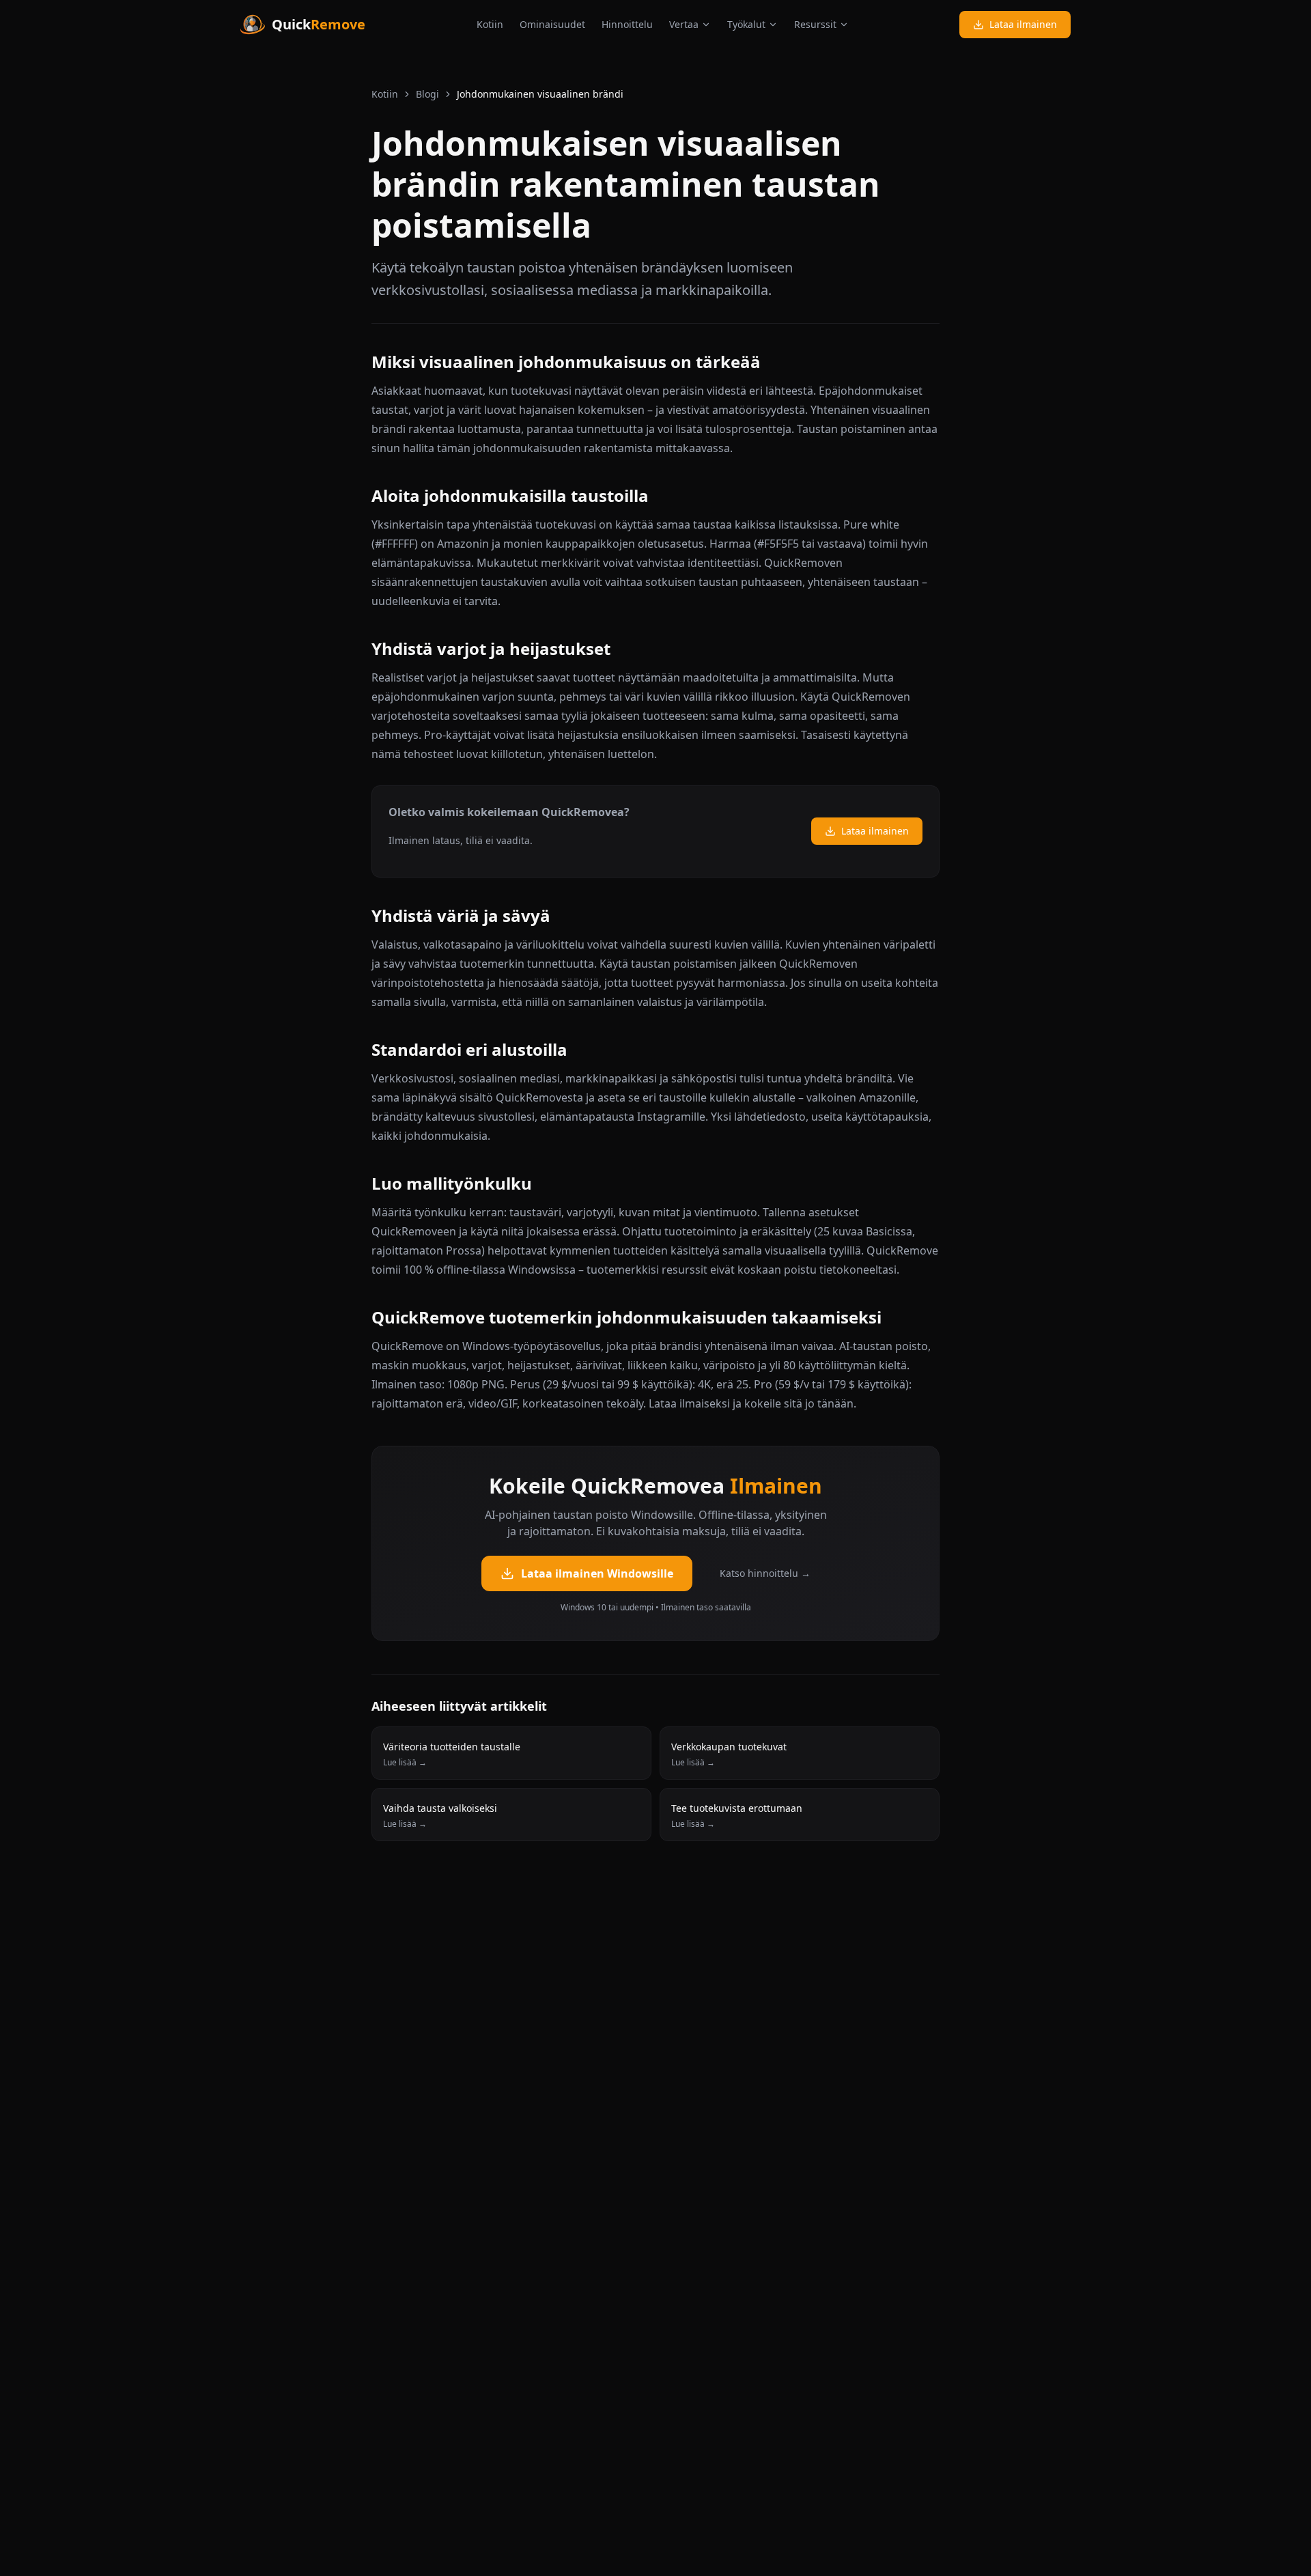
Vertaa (684, 24)
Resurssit (815, 24)
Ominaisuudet (552, 24)
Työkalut (746, 24)
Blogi (427, 94)
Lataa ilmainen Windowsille (597, 1573)
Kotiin (490, 24)
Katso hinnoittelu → (765, 1573)
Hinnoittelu (627, 24)
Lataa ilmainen (1023, 24)
